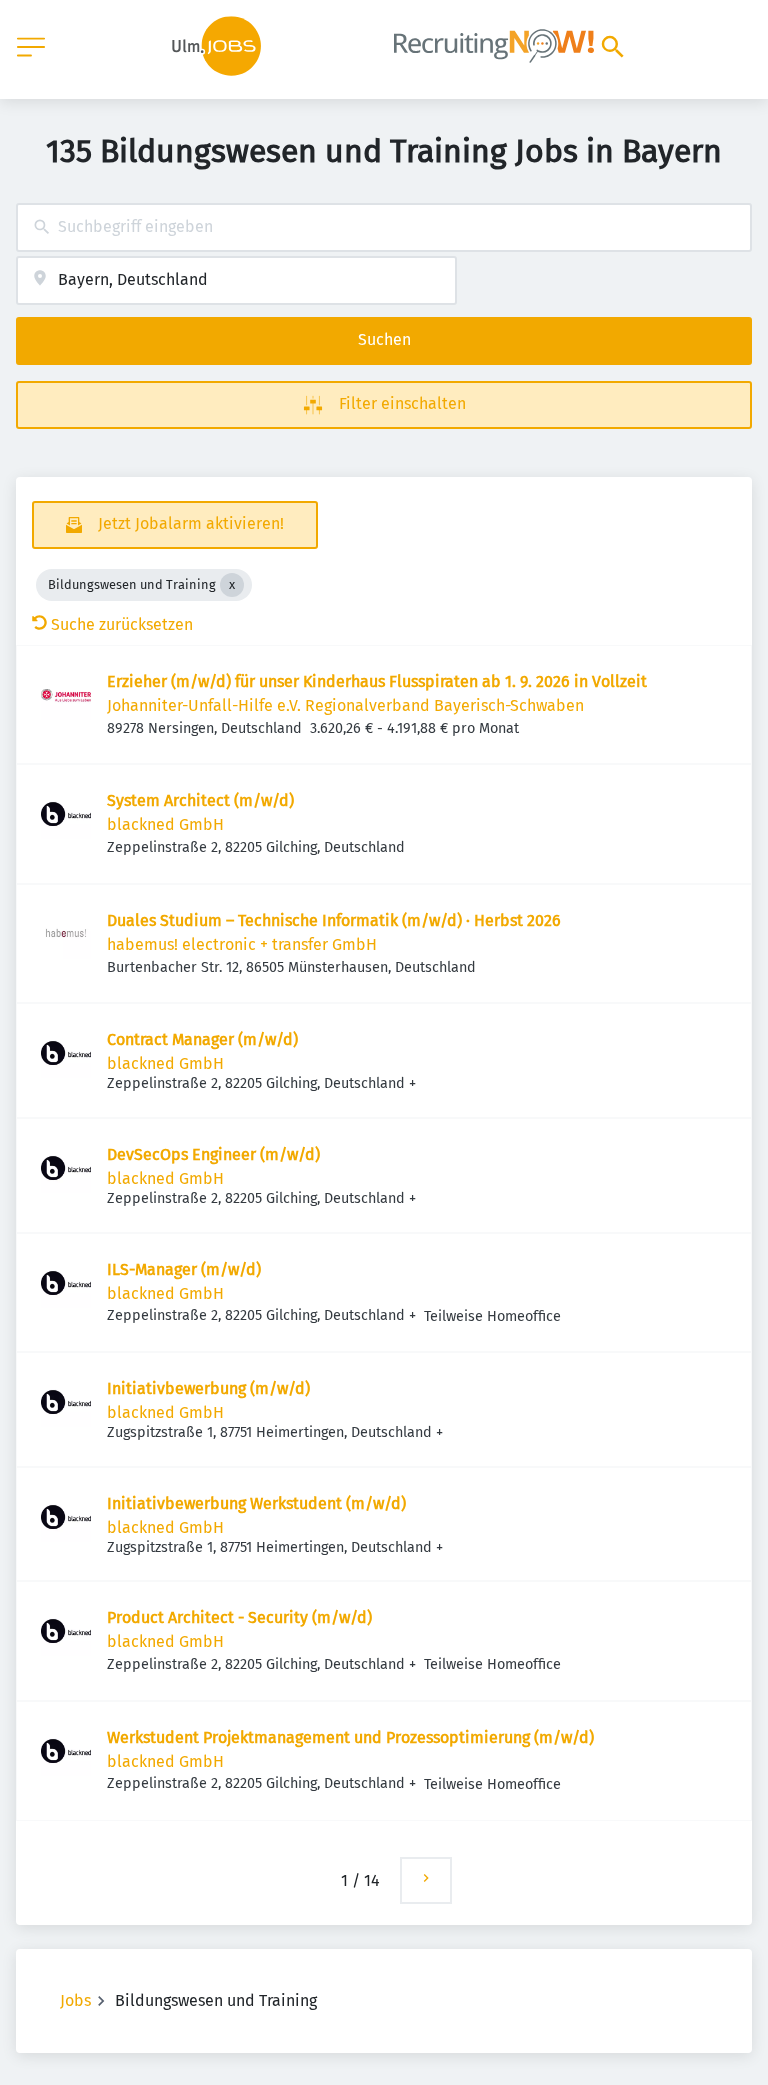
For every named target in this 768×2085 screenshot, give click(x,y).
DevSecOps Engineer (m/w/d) (213, 1154)
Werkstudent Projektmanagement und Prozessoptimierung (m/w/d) (350, 1737)
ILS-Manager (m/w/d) (184, 1269)
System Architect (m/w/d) (200, 800)
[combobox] (384, 227)
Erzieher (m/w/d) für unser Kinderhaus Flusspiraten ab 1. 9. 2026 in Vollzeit (377, 681)
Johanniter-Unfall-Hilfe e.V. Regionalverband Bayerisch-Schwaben (345, 705)
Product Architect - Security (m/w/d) (239, 1617)
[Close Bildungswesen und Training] (232, 585)
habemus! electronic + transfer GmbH (242, 944)
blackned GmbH (165, 824)
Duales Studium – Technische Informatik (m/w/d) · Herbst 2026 (334, 920)
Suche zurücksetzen (122, 624)
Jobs (75, 2000)
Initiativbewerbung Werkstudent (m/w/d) (256, 1503)
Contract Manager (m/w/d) (202, 1039)
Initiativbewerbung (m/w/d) (208, 1388)
